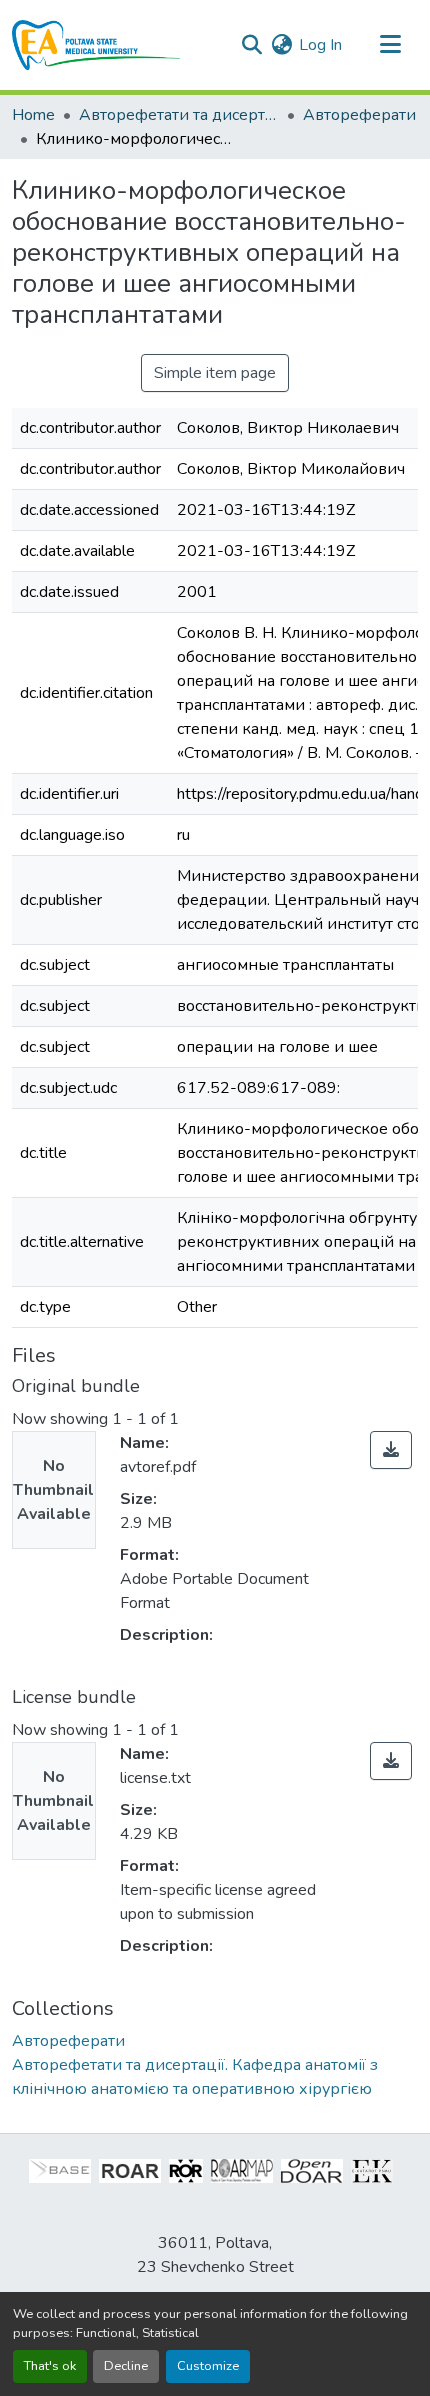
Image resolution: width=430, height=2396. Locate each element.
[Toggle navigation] (390, 45)
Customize (208, 2366)
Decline (126, 2366)
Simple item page (215, 373)
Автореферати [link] (359, 115)
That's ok (50, 2366)
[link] (391, 1450)
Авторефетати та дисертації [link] (179, 115)
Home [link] (33, 115)
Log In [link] (320, 45)
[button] (96, 45)
